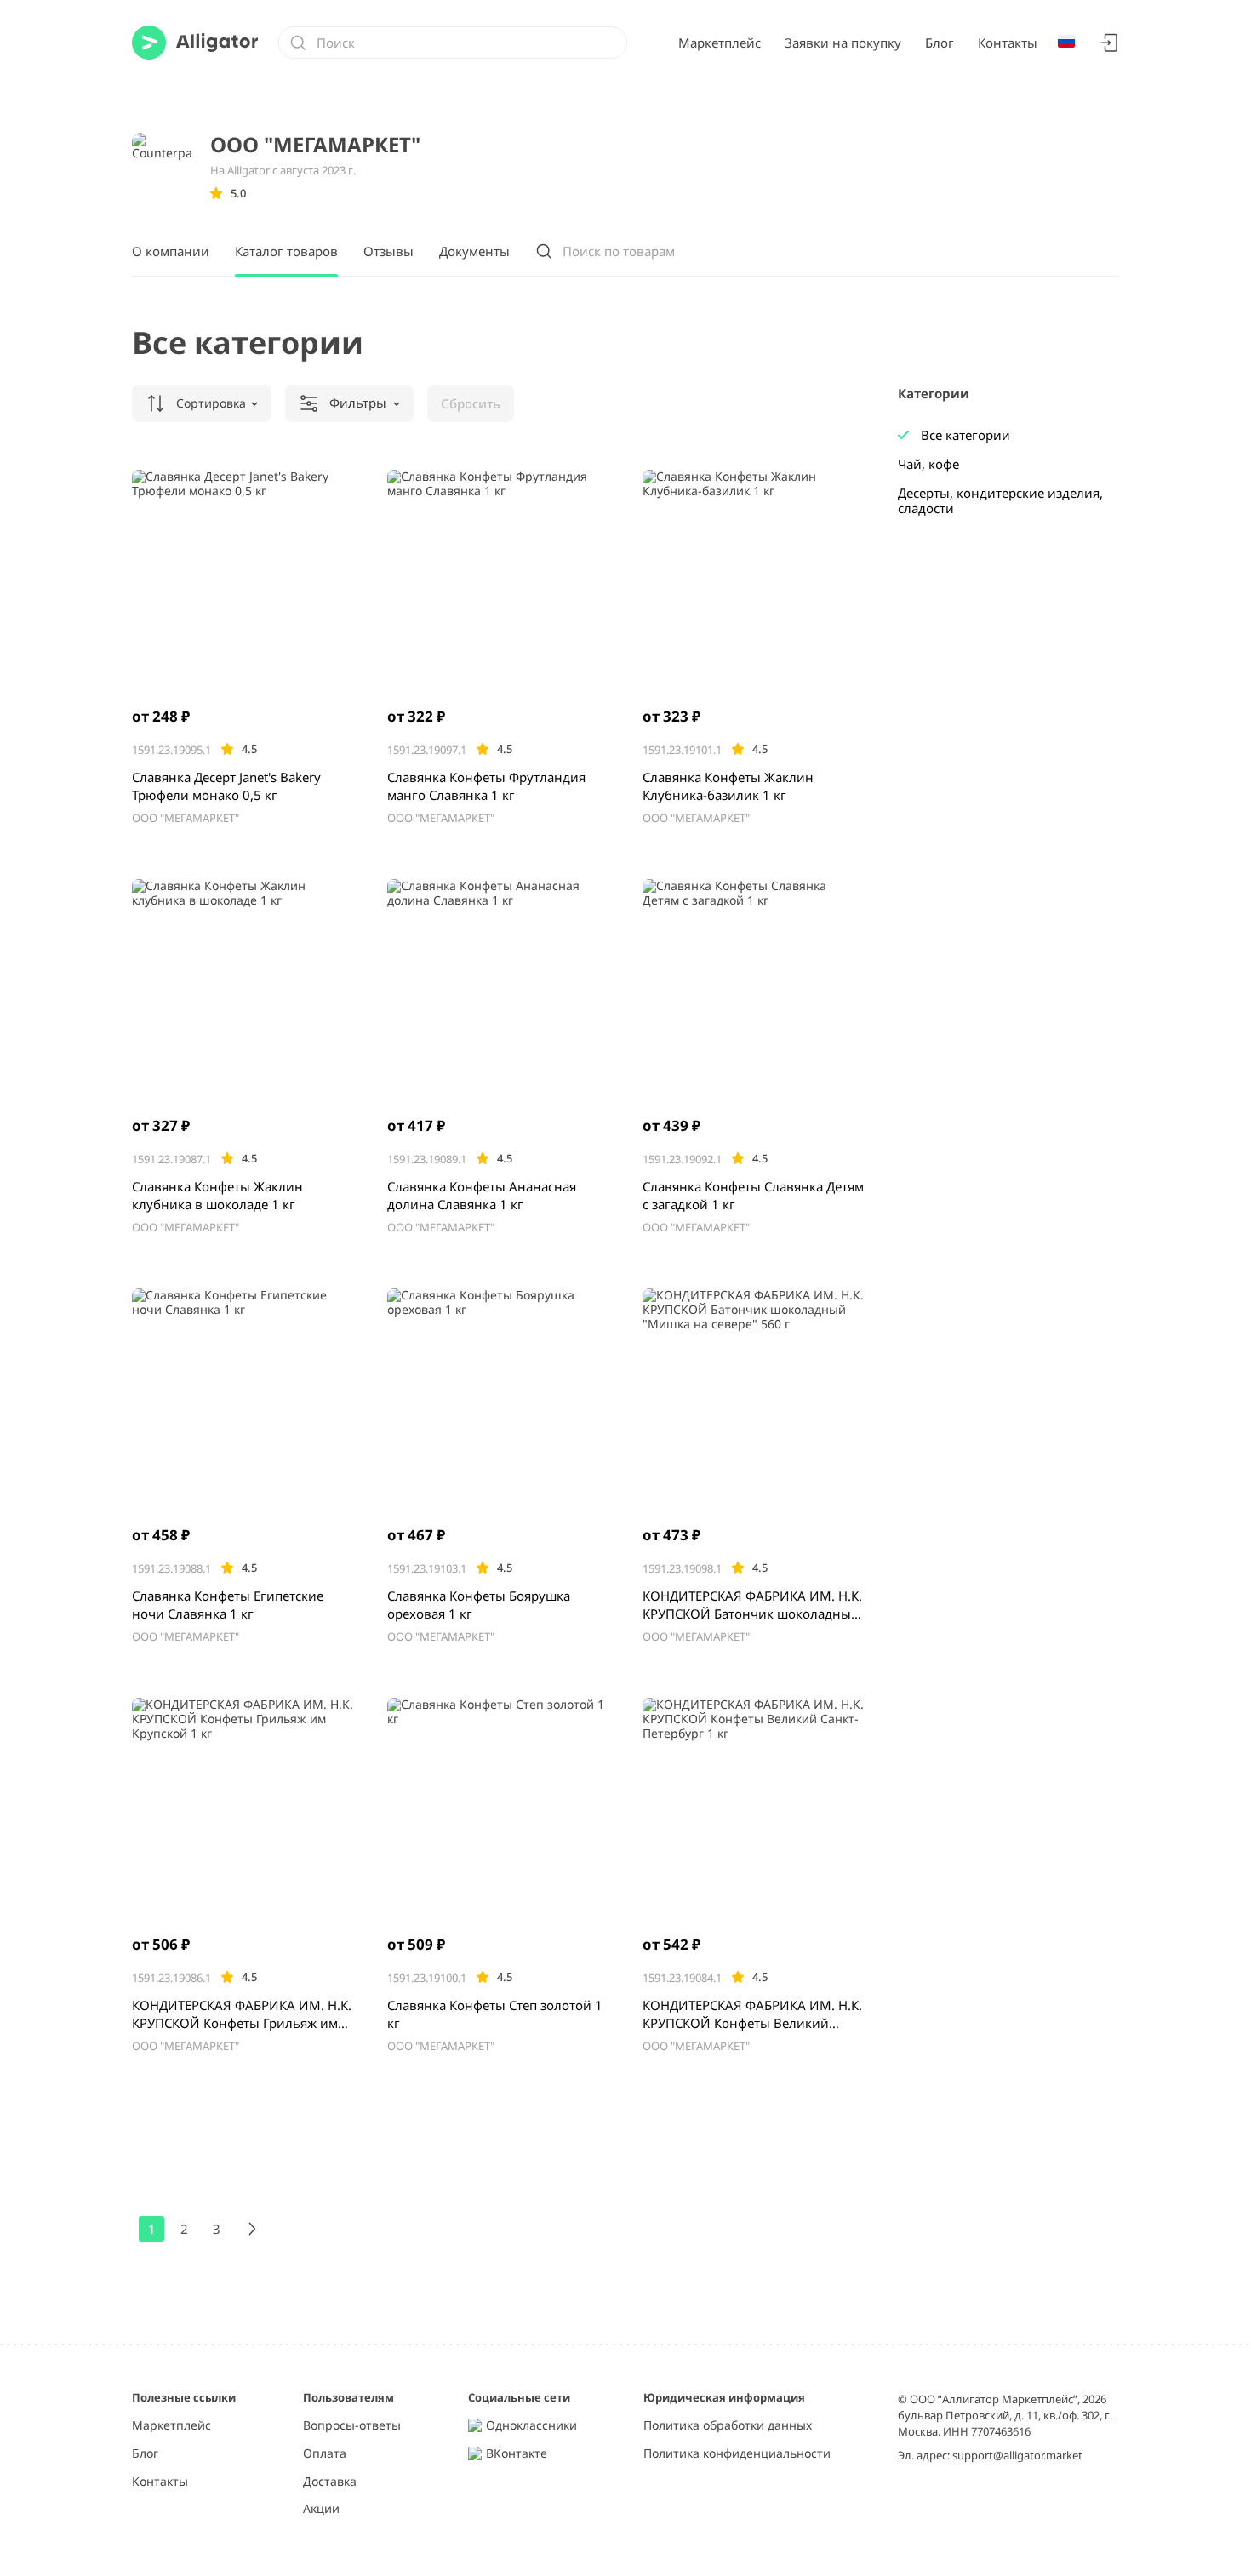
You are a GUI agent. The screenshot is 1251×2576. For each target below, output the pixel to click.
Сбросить (471, 403)
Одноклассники (531, 2426)
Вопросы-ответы (352, 2426)
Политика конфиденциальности (737, 2454)
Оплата (325, 2454)
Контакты (1008, 43)
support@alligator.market (1017, 2455)
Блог (940, 43)
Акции (321, 2509)
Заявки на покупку (843, 43)
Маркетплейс (720, 43)
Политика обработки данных (728, 2426)
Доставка (330, 2482)
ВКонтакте (517, 2454)
